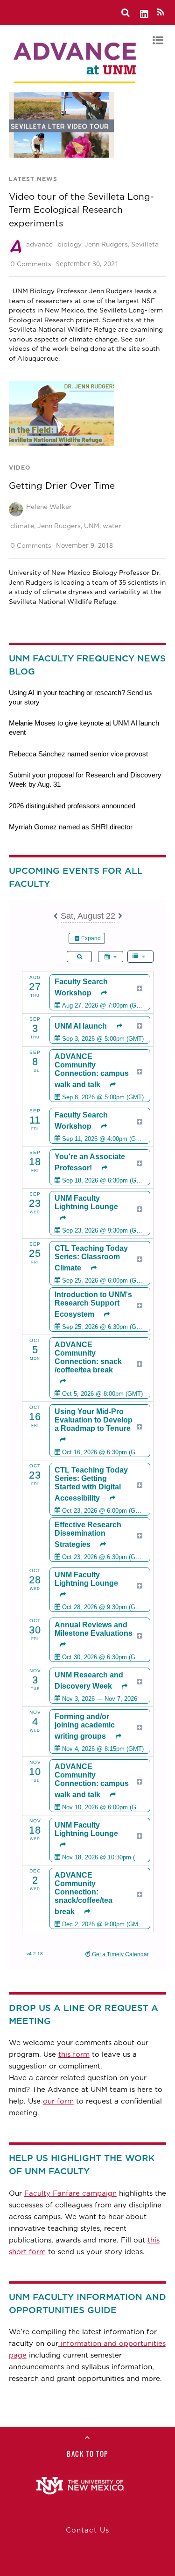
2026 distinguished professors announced (72, 806)
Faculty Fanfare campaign (70, 2193)
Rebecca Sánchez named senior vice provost (78, 754)
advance (39, 244)
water (112, 526)
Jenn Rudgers (106, 244)
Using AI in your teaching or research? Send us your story (80, 697)
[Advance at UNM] (76, 86)
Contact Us (87, 2530)
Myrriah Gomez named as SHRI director (71, 827)
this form (74, 2054)
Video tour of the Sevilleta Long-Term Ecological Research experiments (81, 210)
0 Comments (31, 264)
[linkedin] (145, 12)
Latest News (33, 179)
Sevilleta (145, 244)
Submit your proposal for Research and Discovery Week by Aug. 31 (85, 780)
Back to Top (87, 2453)
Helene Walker (49, 507)
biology (69, 244)
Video (20, 468)
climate (22, 526)
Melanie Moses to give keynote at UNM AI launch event (84, 728)
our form (58, 2101)
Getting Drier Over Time (62, 486)
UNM (92, 526)
